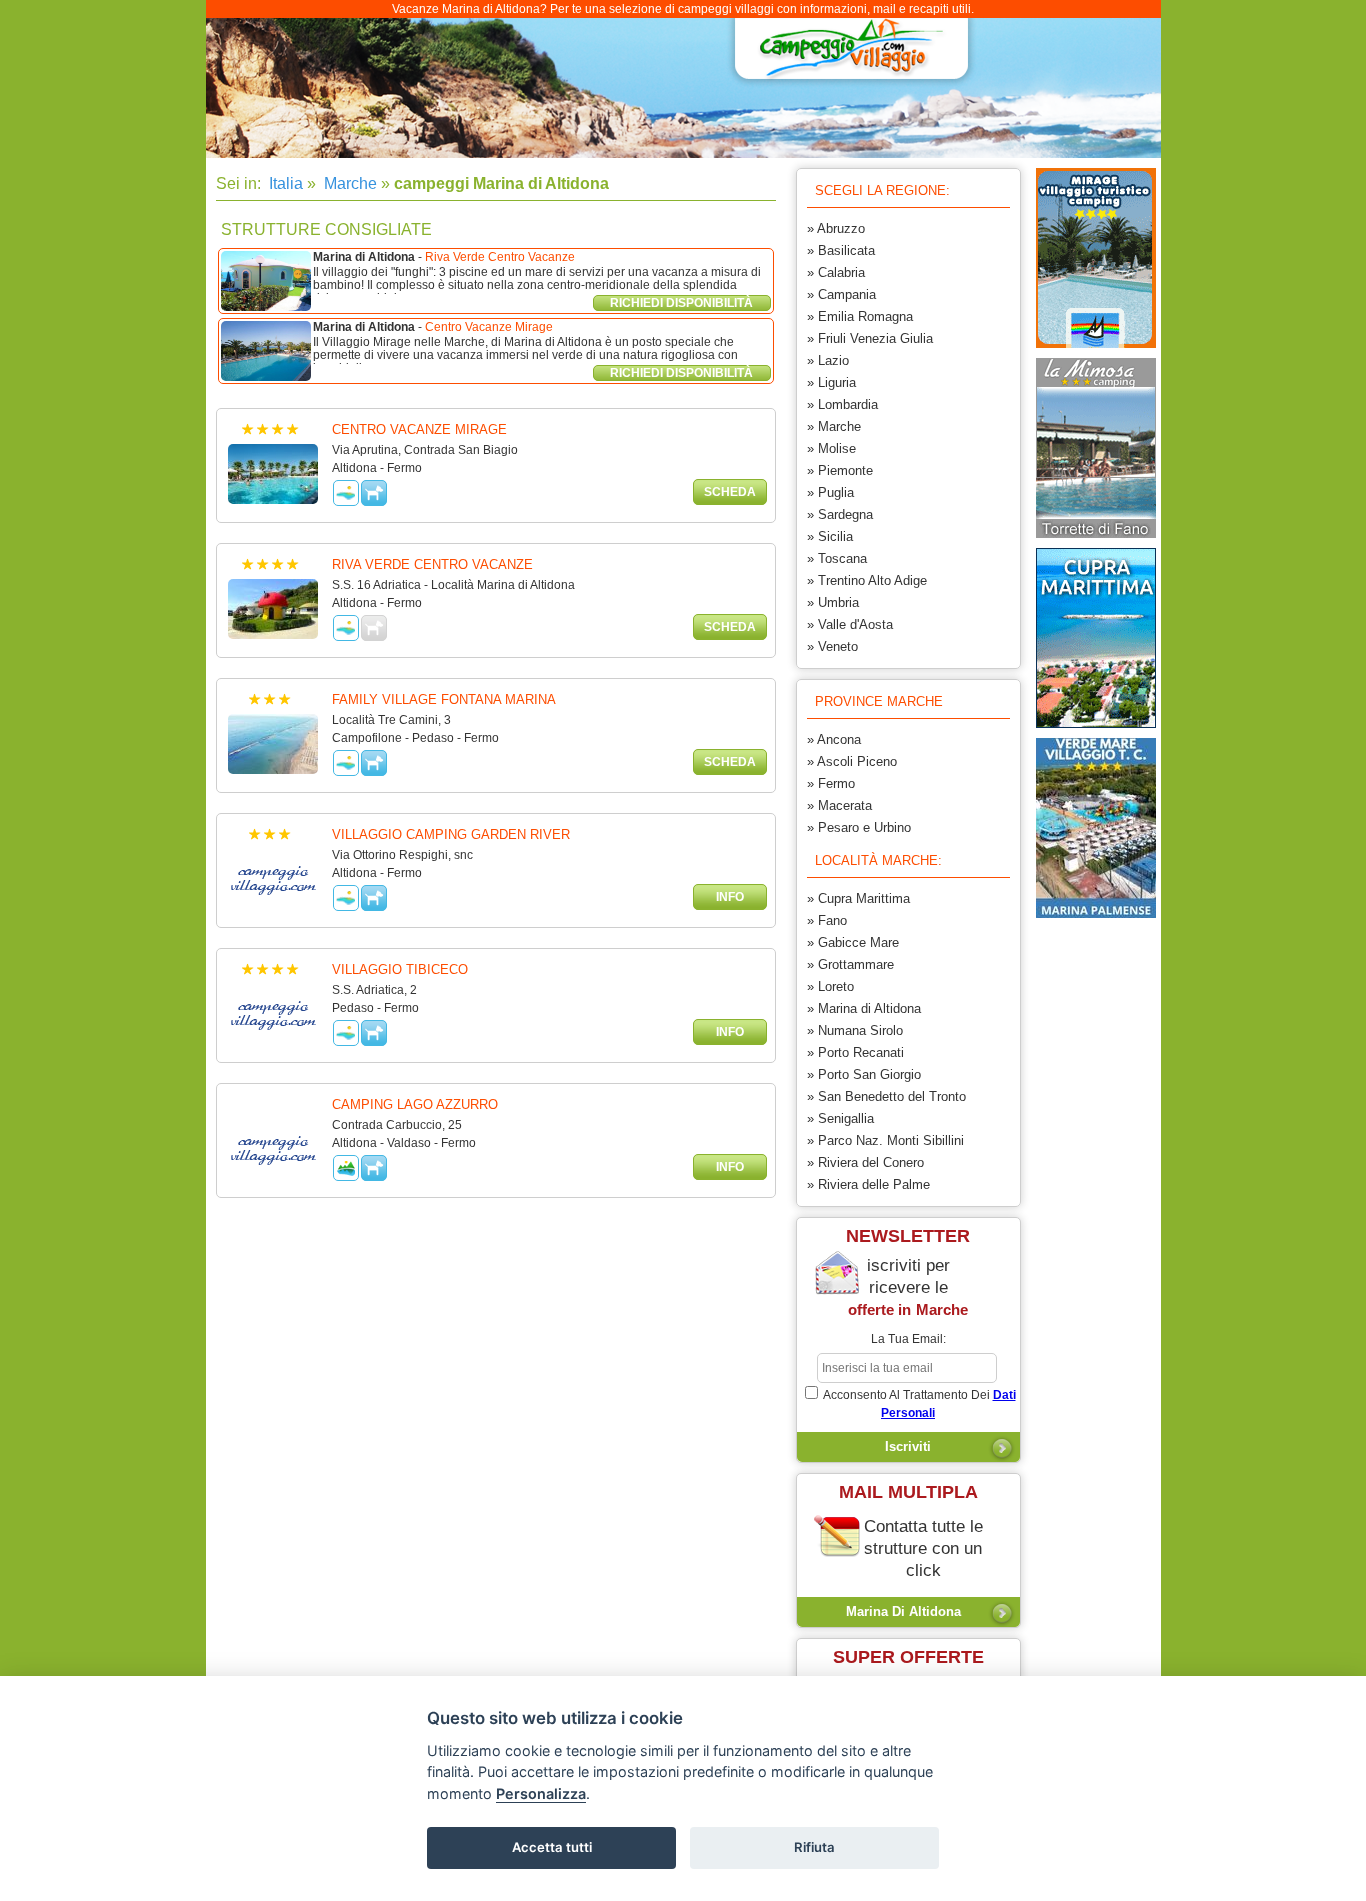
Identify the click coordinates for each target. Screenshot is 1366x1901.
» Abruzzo (836, 228)
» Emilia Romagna (860, 316)
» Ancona (834, 739)
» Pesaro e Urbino (859, 827)
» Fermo (831, 783)
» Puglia (830, 492)
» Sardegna (840, 514)
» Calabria (836, 272)
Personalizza (541, 1793)
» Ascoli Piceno (852, 761)
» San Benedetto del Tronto (886, 1096)
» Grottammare (850, 964)
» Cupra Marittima (858, 898)
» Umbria (833, 602)
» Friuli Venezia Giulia (870, 338)
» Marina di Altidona (864, 1008)
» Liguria (831, 382)
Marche (348, 183)
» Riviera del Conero (865, 1162)
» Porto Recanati (855, 1052)
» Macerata (839, 805)
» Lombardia (842, 404)
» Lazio (828, 360)
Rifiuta (814, 1847)
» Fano (827, 920)
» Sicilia (830, 536)
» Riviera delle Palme (868, 1184)
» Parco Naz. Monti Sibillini (885, 1140)
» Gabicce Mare (853, 942)
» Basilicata (841, 250)
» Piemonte (840, 470)
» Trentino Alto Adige (867, 580)
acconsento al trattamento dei (918, 1404)
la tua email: (908, 1339)
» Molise (831, 448)
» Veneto (832, 646)
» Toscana (837, 558)
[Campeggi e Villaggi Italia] (846, 55)
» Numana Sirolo (855, 1030)
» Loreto (830, 986)
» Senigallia (840, 1118)
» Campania (841, 294)
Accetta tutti (552, 1847)
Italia (284, 183)
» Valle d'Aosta (850, 624)
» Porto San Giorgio (864, 1074)
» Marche (834, 426)
